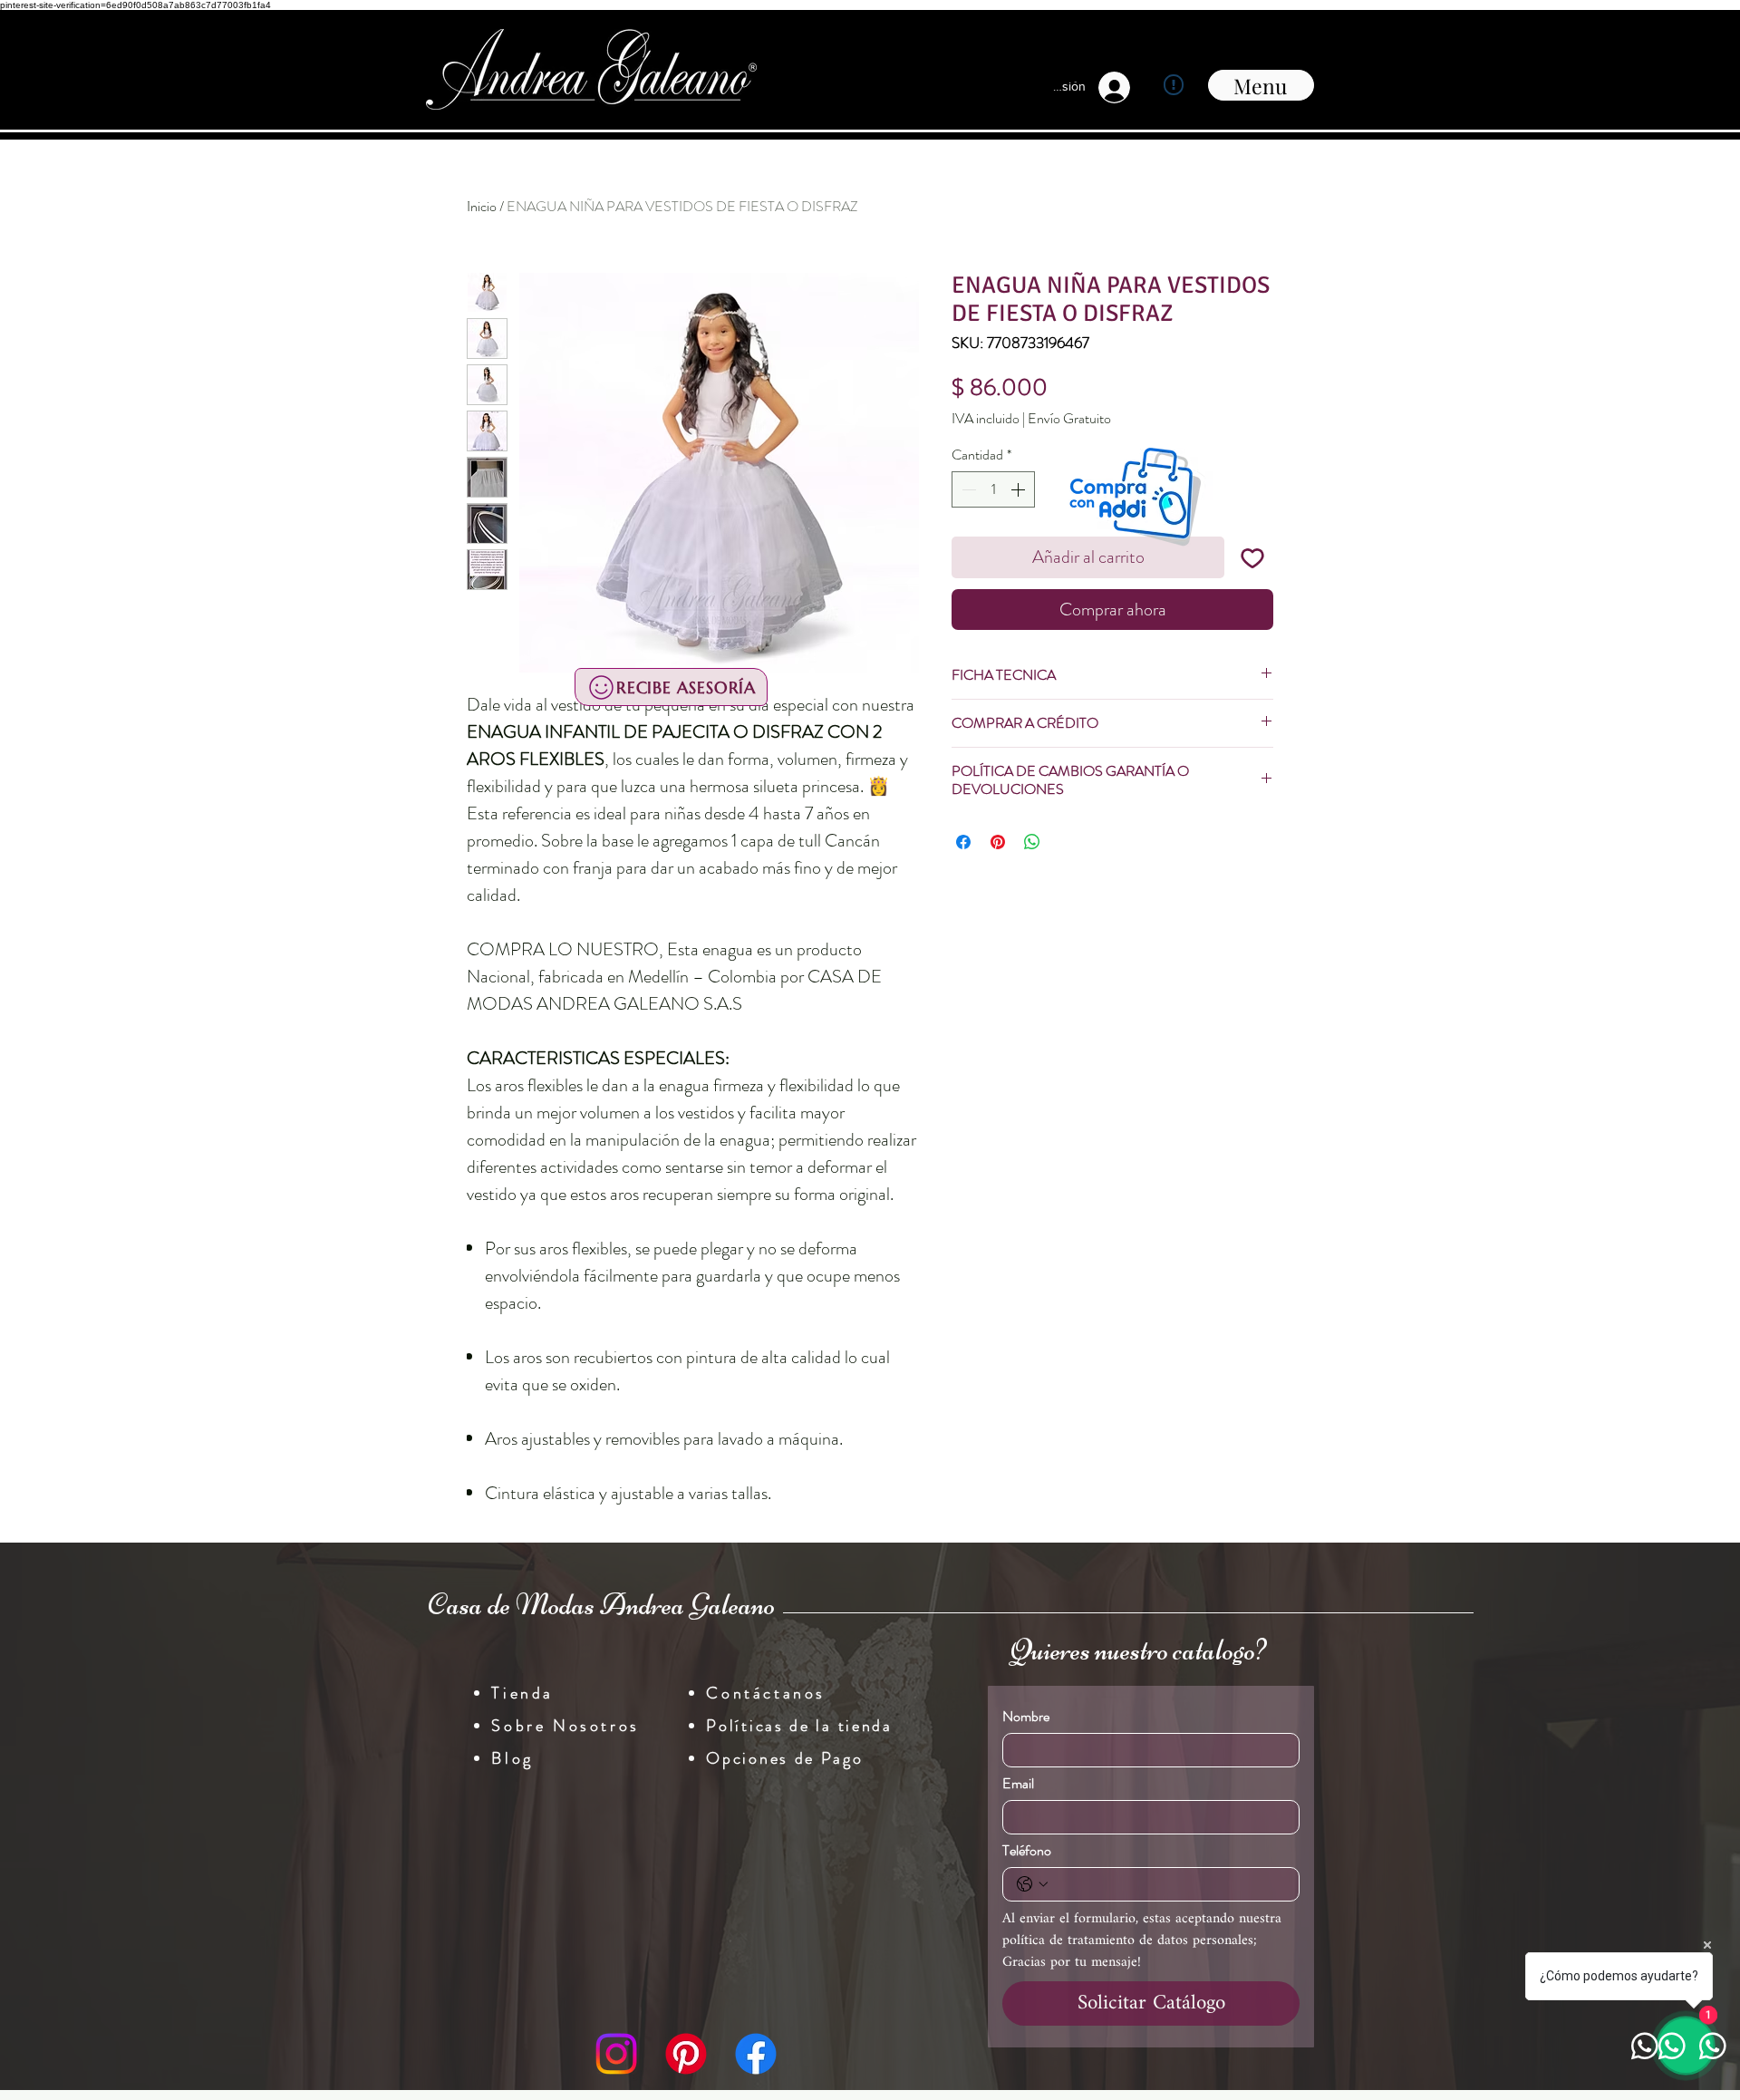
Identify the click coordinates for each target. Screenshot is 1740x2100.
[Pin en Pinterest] (998, 842)
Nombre (1026, 1717)
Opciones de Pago (784, 1758)
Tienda (522, 1693)
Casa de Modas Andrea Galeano (601, 1604)
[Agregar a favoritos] (1252, 557)
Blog (512, 1758)
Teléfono (1027, 1851)
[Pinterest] (686, 2054)
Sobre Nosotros (565, 1726)
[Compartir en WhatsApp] (1032, 842)
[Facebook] (756, 2054)
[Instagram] (616, 2054)
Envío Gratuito (1069, 419)
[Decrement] (967, 489)
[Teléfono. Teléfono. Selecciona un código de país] (1032, 1884)
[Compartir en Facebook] (963, 842)
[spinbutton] (993, 489)
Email (1018, 1784)
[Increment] (1020, 489)
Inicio (482, 206)
